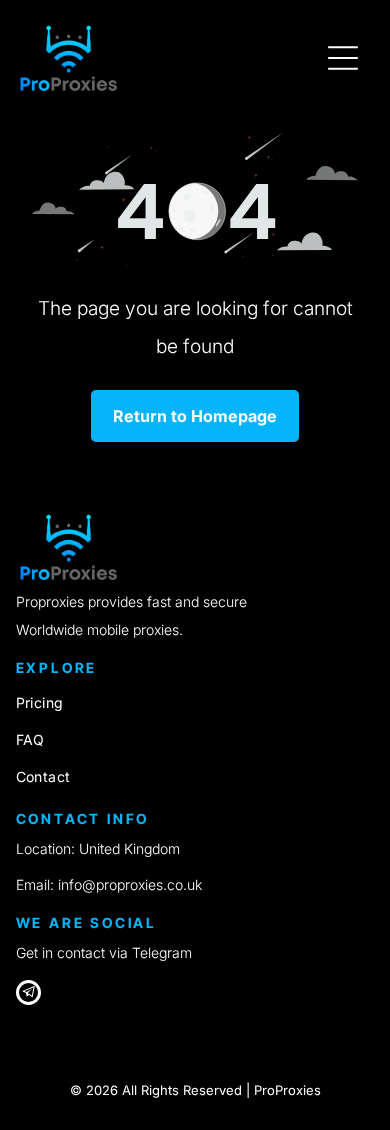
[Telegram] (28, 995)
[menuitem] (195, 702)
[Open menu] (343, 58)
